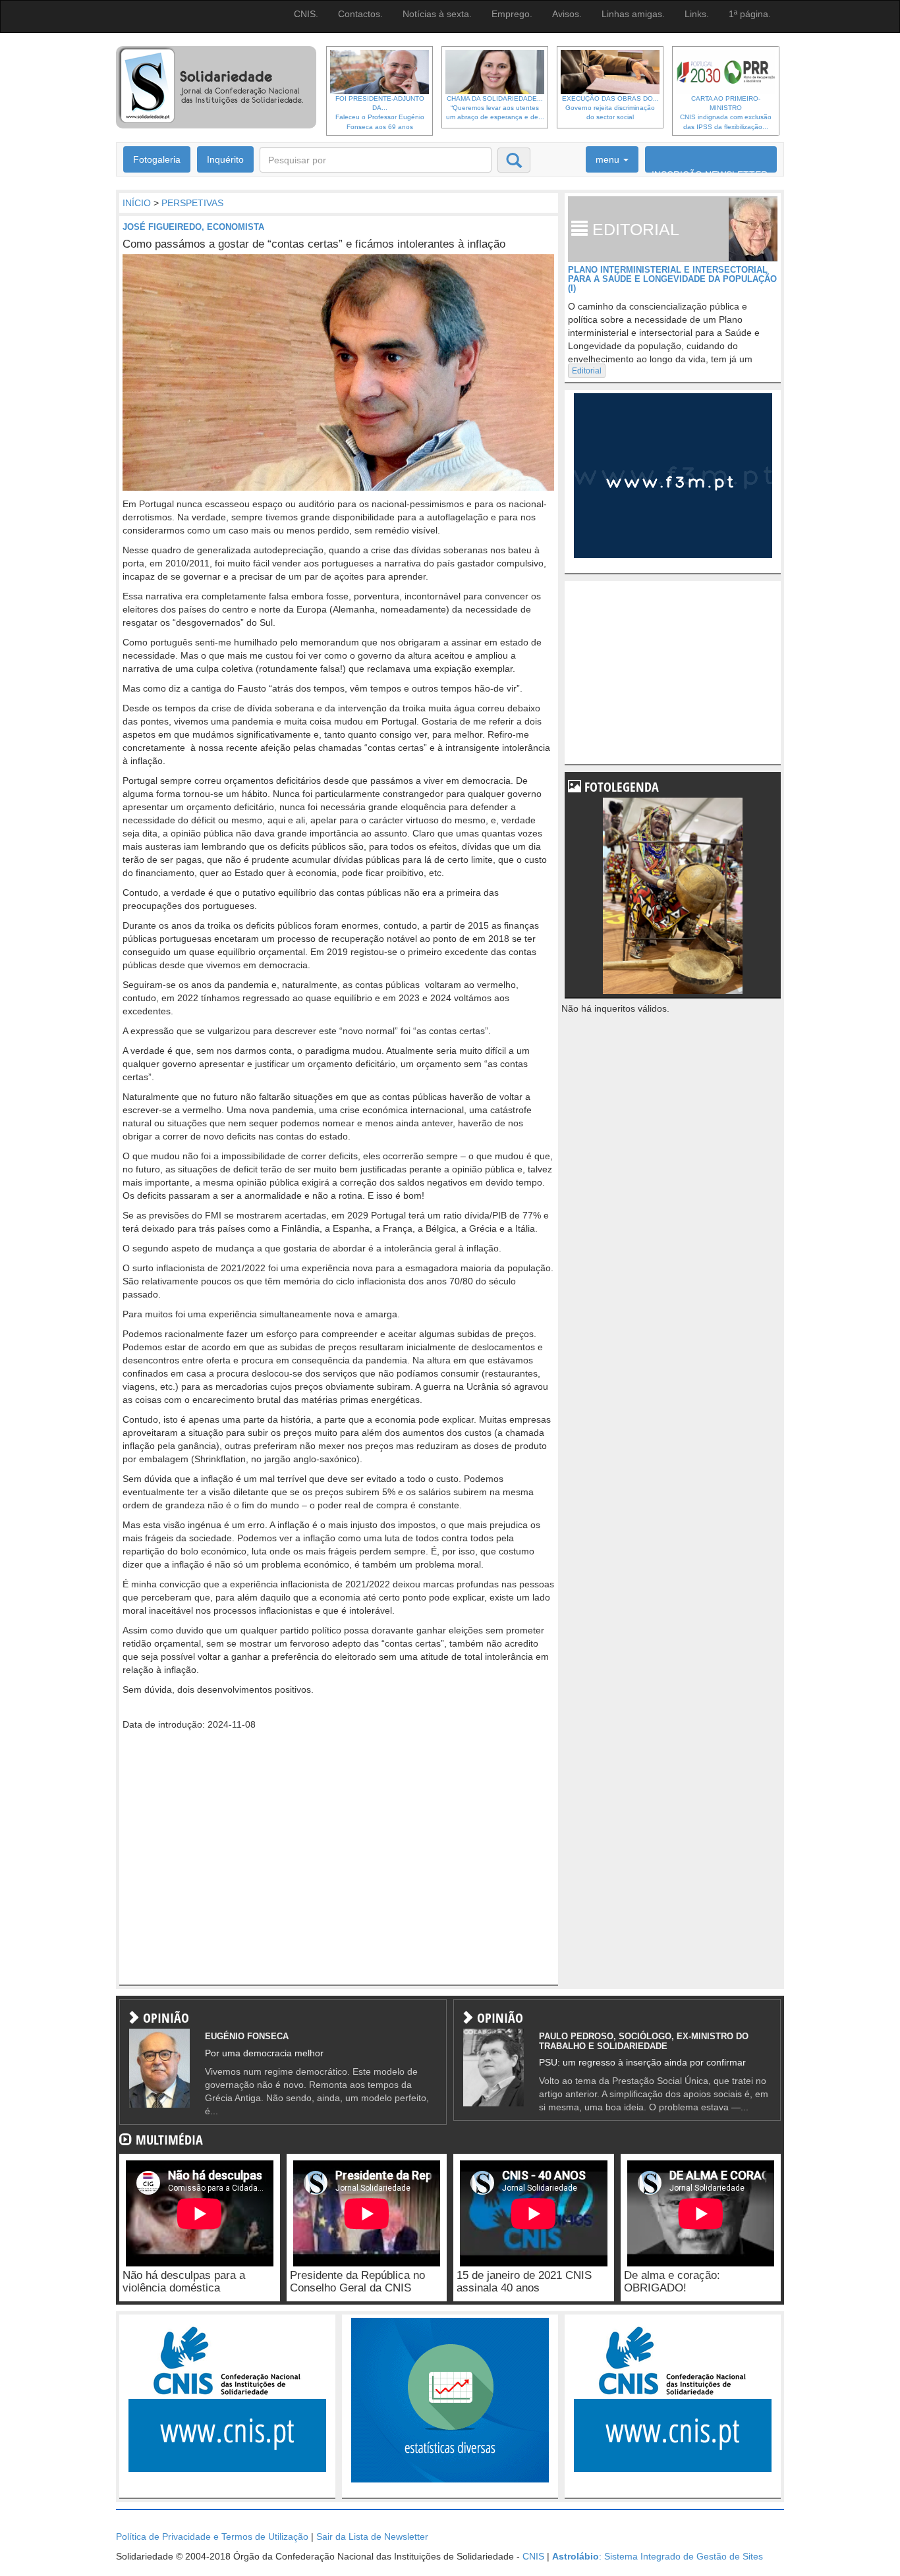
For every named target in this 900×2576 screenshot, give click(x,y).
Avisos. (567, 14)
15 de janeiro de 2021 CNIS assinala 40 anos (524, 2282)
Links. (697, 14)
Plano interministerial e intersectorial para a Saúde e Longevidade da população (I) (672, 279)
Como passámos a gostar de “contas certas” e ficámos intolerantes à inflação (314, 244)
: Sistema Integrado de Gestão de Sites (658, 2556)
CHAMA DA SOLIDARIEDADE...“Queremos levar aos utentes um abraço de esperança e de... (495, 108)
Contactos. (360, 14)
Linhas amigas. (633, 14)
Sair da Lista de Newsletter (372, 2536)
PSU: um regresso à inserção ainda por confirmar (642, 2062)
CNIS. (306, 14)
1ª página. (750, 14)
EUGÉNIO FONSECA (247, 2036)
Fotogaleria (157, 159)
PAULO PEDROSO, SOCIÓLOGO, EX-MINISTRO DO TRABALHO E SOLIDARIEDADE (644, 2041)
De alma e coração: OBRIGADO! (672, 2282)
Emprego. (512, 14)
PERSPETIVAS (192, 203)
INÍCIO (137, 203)
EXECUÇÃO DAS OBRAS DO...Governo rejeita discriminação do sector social (610, 108)
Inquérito (225, 159)
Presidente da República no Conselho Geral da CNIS (357, 2282)
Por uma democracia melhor (264, 2053)
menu (609, 159)
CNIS (533, 2556)
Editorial (587, 371)
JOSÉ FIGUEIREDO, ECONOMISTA (193, 227)
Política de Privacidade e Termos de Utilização (212, 2536)
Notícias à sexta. (437, 14)
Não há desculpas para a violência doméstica (184, 2282)
